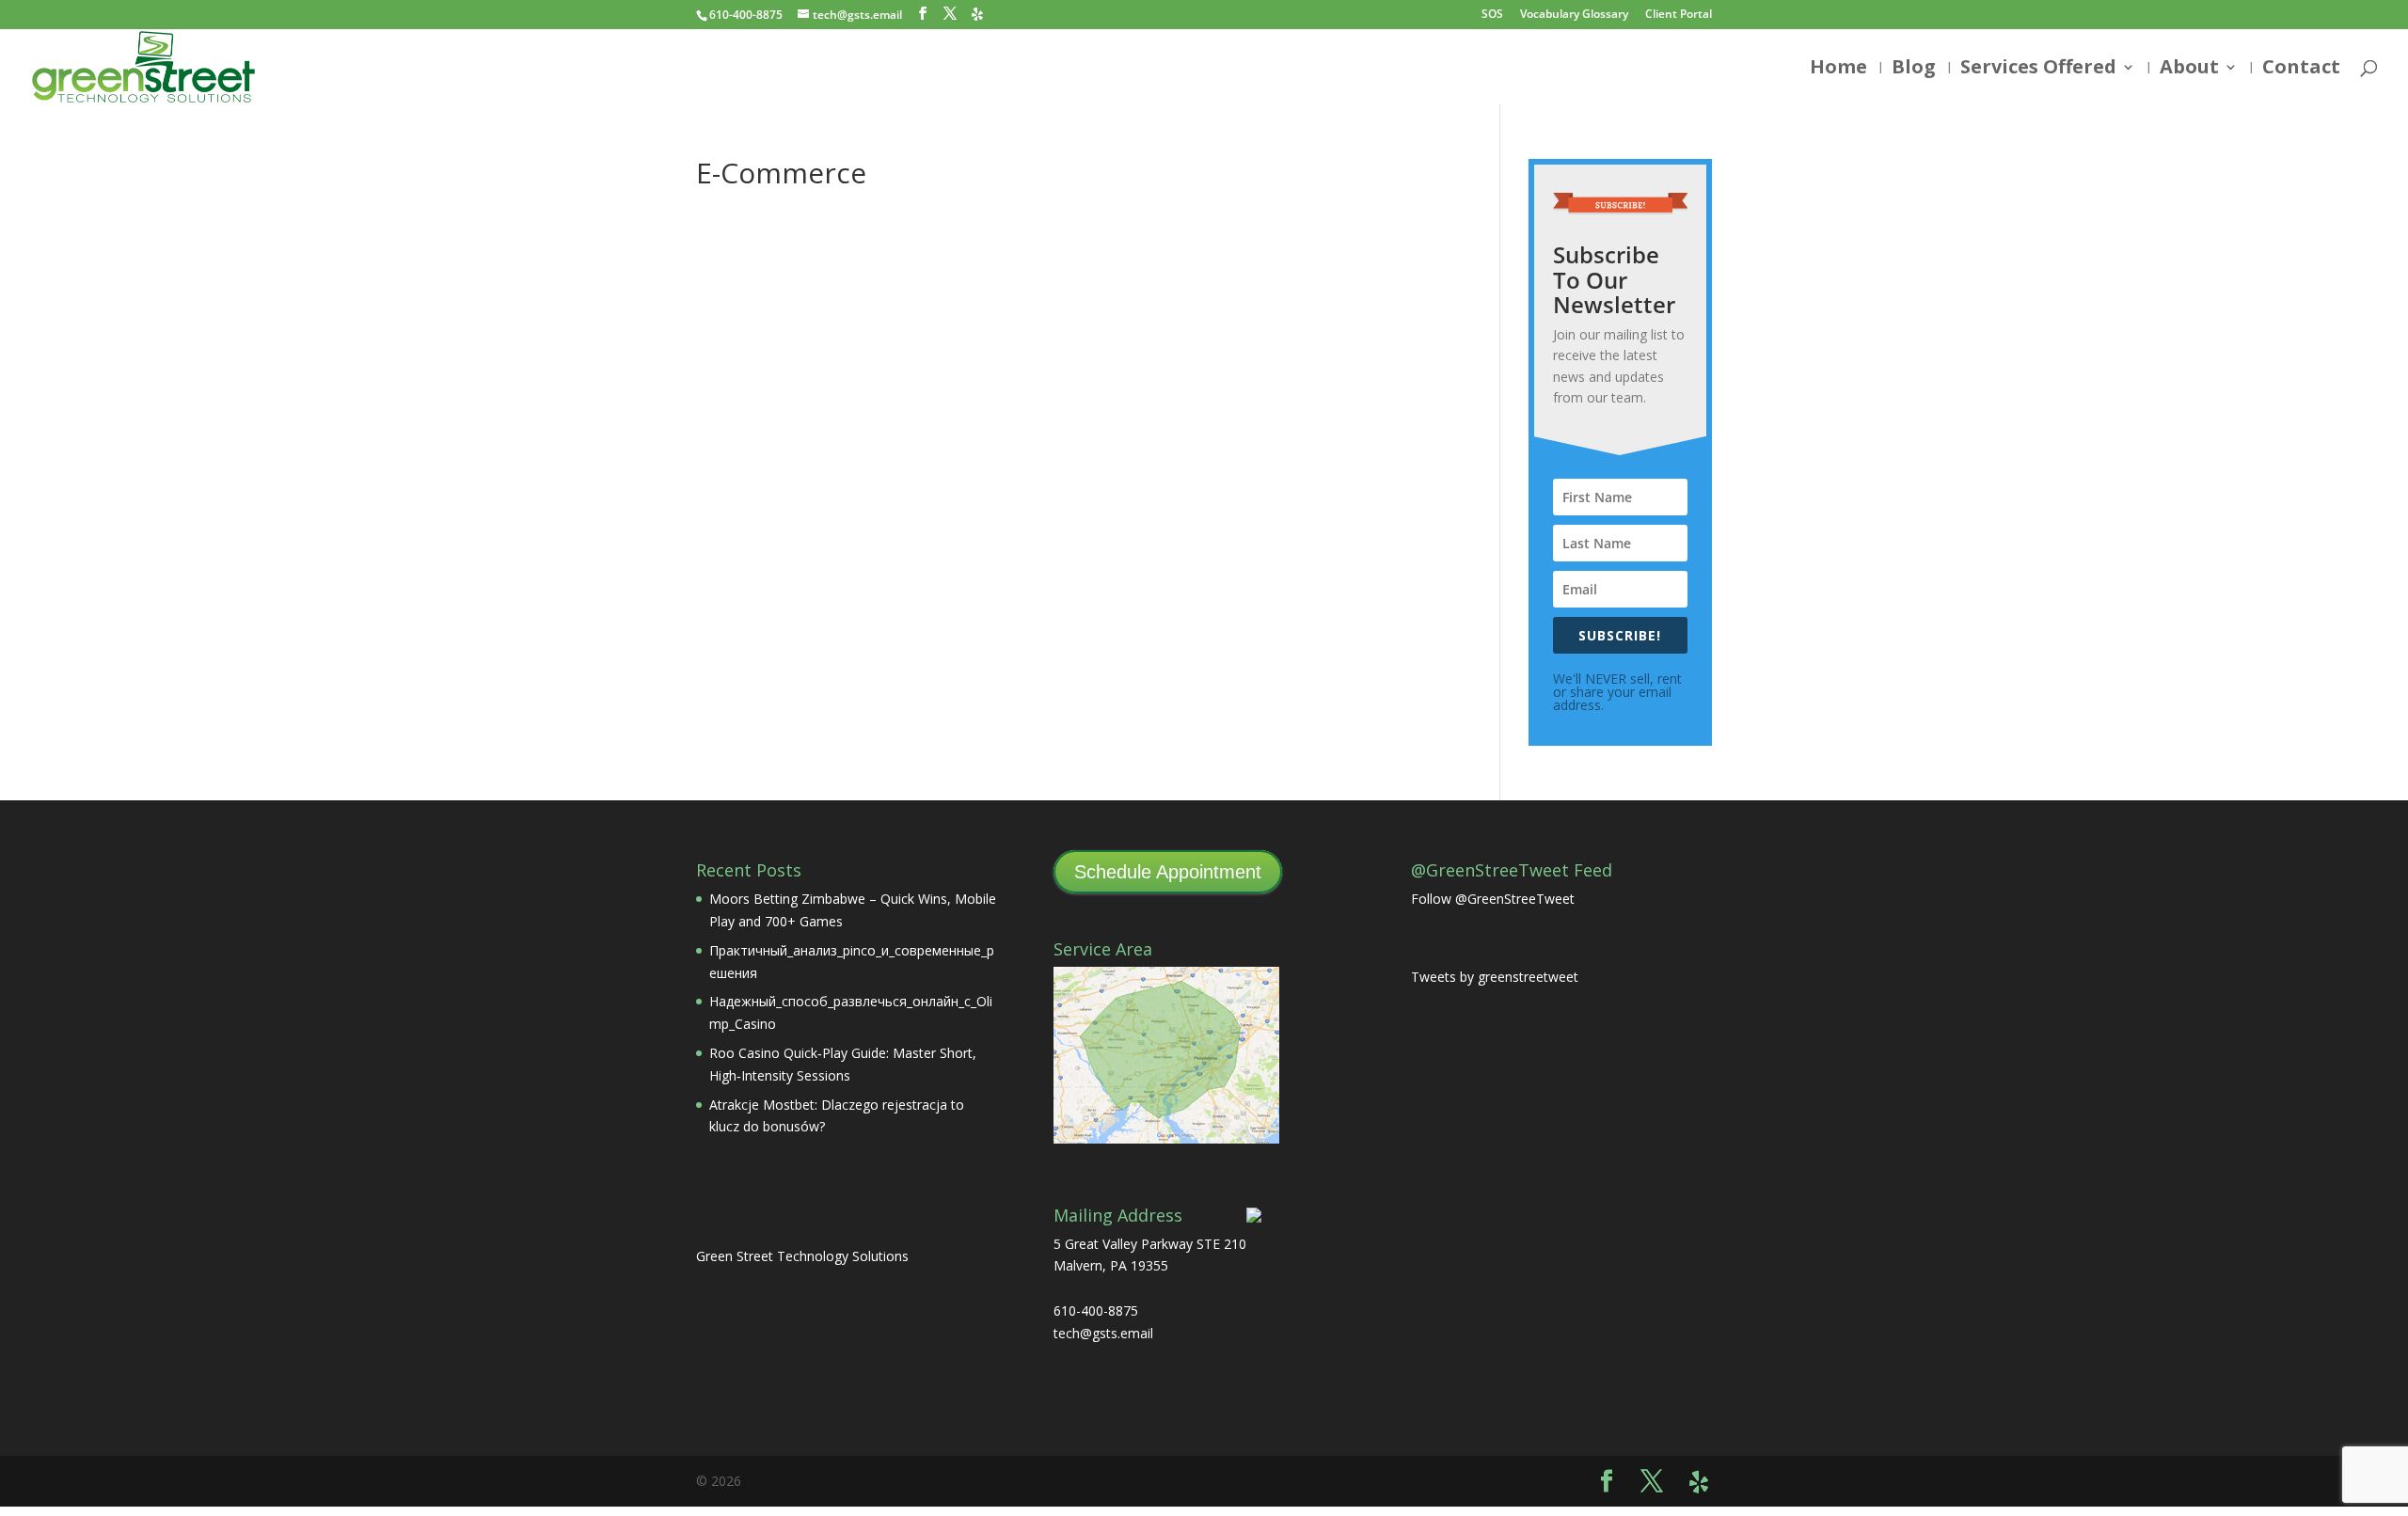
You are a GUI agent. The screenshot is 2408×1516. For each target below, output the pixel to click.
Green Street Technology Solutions (802, 1256)
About (2189, 70)
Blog (1914, 70)
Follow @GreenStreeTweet (1493, 899)
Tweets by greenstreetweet (1495, 977)
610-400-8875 (746, 15)
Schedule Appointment (1168, 872)
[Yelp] (977, 14)
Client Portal (1679, 15)
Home (1838, 70)
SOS (1492, 15)
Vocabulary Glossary (1574, 15)
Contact (2301, 70)
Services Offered (2038, 70)
